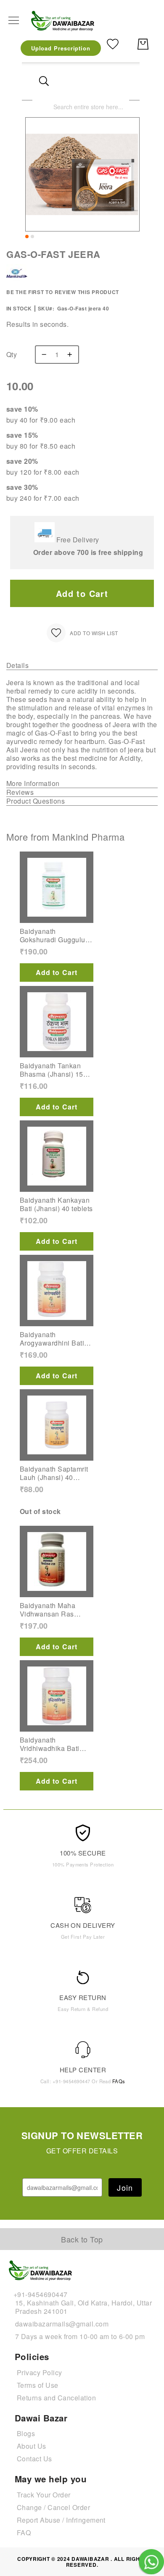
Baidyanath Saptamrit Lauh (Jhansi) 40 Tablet (54, 1473)
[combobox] (81, 106)
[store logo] (63, 20)
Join (125, 2187)
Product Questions (36, 801)
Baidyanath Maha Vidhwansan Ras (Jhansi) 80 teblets (49, 1610)
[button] (27, 237)
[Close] (44, 81)
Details (17, 666)
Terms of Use (38, 2385)
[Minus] (42, 355)
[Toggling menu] (14, 20)
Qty (12, 355)
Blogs (26, 2433)
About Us (32, 2446)
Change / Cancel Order (53, 2507)
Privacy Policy (40, 2372)
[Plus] (72, 355)
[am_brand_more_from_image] (57, 887)
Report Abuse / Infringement (61, 2520)
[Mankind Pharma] (17, 283)
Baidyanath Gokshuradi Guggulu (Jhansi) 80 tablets (53, 936)
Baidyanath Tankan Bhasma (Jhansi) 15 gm (52, 1070)
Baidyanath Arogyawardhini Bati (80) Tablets (52, 1339)
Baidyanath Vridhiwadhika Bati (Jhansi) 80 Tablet (50, 1744)
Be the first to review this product (63, 292)
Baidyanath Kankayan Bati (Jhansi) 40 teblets (56, 1204)
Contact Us (34, 2459)
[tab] (82, 666)
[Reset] (118, 81)
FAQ (24, 2533)
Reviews (20, 793)
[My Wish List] (113, 43)
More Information (33, 784)
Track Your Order (44, 2495)
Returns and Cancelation (56, 2398)
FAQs (119, 2081)
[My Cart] (143, 44)
